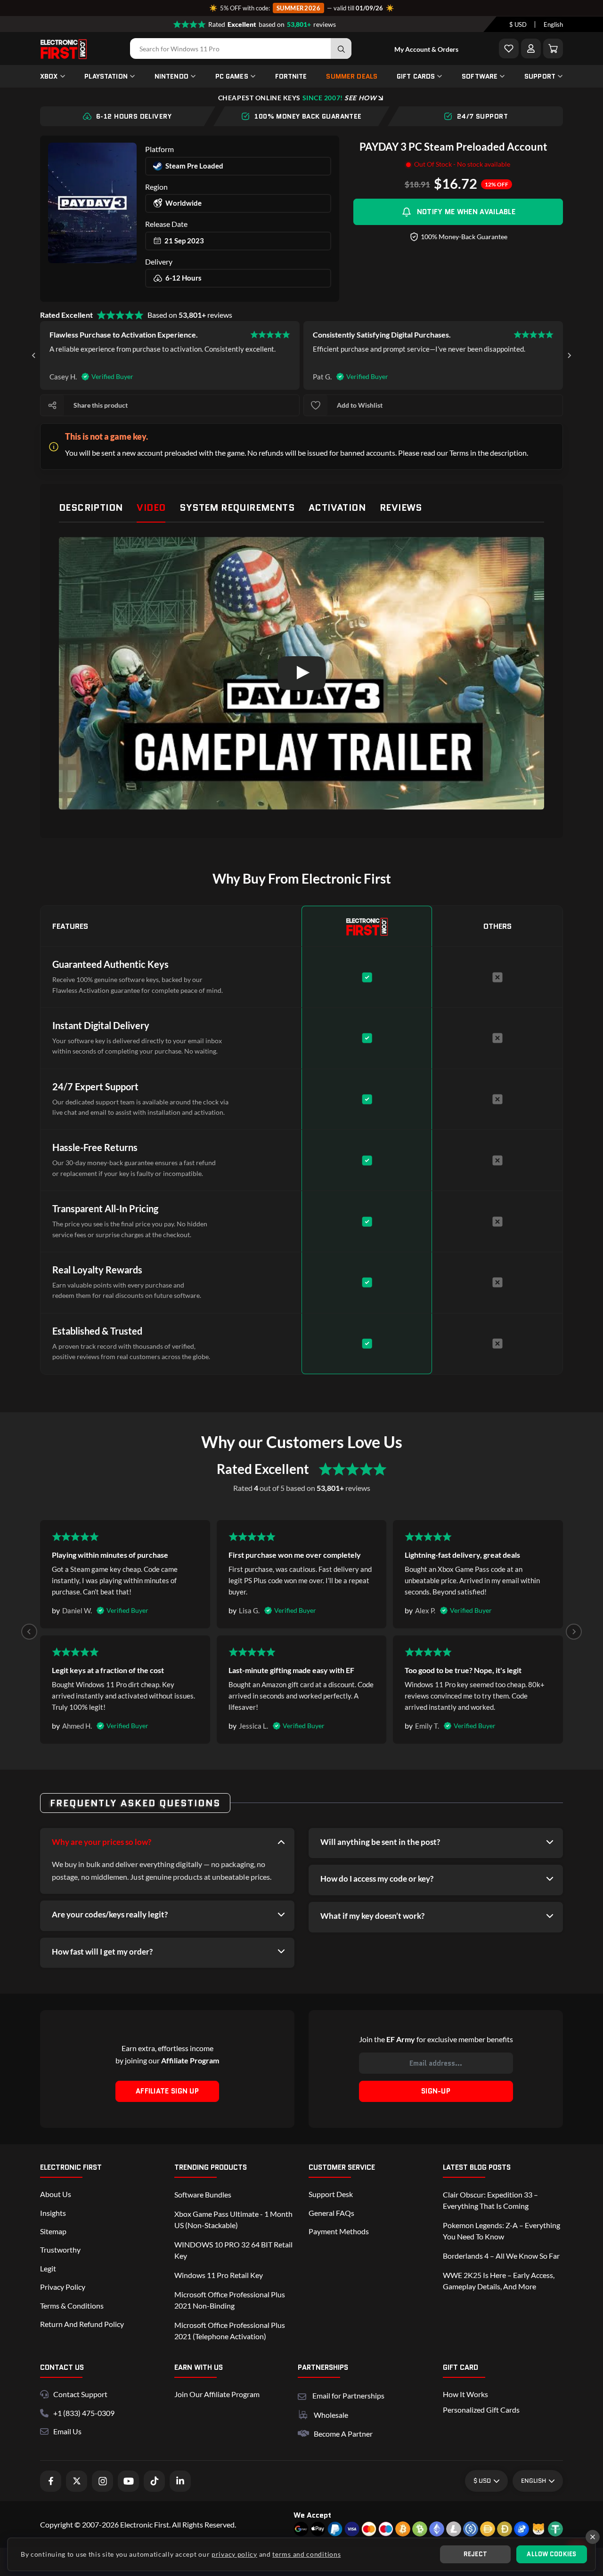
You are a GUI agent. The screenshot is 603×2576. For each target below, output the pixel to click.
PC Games (232, 76)
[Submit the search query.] (341, 48)
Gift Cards (416, 76)
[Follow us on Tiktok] (154, 2481)
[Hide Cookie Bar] (593, 2537)
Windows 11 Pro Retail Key (219, 2275)
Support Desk (331, 2194)
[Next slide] (569, 355)
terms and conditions (306, 2554)
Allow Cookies (551, 2554)
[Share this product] (52, 405)
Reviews (401, 507)
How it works (465, 2394)
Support (540, 76)
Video (151, 507)
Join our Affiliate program (217, 2394)
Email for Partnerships (348, 2395)
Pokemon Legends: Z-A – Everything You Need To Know (501, 2231)
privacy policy (234, 2554)
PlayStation (106, 76)
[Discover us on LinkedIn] (180, 2481)
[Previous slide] (29, 1632)
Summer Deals (352, 76)
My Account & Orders (426, 49)
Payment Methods (339, 2231)
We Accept (312, 2515)
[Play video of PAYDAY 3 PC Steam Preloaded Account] (301, 673)
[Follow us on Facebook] (51, 2481)
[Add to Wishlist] (509, 48)
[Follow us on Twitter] (77, 2481)
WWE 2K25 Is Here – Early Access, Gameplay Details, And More (499, 2281)
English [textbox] (553, 24)
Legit (48, 2268)
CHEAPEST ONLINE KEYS (297, 98)
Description (91, 507)
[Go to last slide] (34, 355)
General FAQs (331, 2213)
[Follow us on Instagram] (102, 2481)
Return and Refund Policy (82, 2324)
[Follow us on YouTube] (128, 2481)
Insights (53, 2213)
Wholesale (331, 2415)
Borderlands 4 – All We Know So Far (501, 2256)
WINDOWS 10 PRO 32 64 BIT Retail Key (233, 2250)
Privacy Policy (63, 2287)
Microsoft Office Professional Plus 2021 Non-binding (230, 2300)
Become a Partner (343, 2434)
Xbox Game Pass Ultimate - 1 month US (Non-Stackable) (233, 2219)
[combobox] (518, 24)
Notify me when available (466, 212)
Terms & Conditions (72, 2306)
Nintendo (171, 76)
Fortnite (291, 76)
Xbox (49, 76)
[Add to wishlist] (316, 405)
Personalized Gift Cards (481, 2410)
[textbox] (518, 24)
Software (480, 76)
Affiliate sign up (167, 2091)
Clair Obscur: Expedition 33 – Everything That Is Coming (490, 2200)
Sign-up (436, 2091)
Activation (337, 507)
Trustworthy (60, 2250)
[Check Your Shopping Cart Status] (553, 48)
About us (56, 2194)
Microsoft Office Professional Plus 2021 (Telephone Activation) (230, 2330)
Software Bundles (203, 2194)
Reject (476, 2554)
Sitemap (53, 2231)
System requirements (237, 507)
